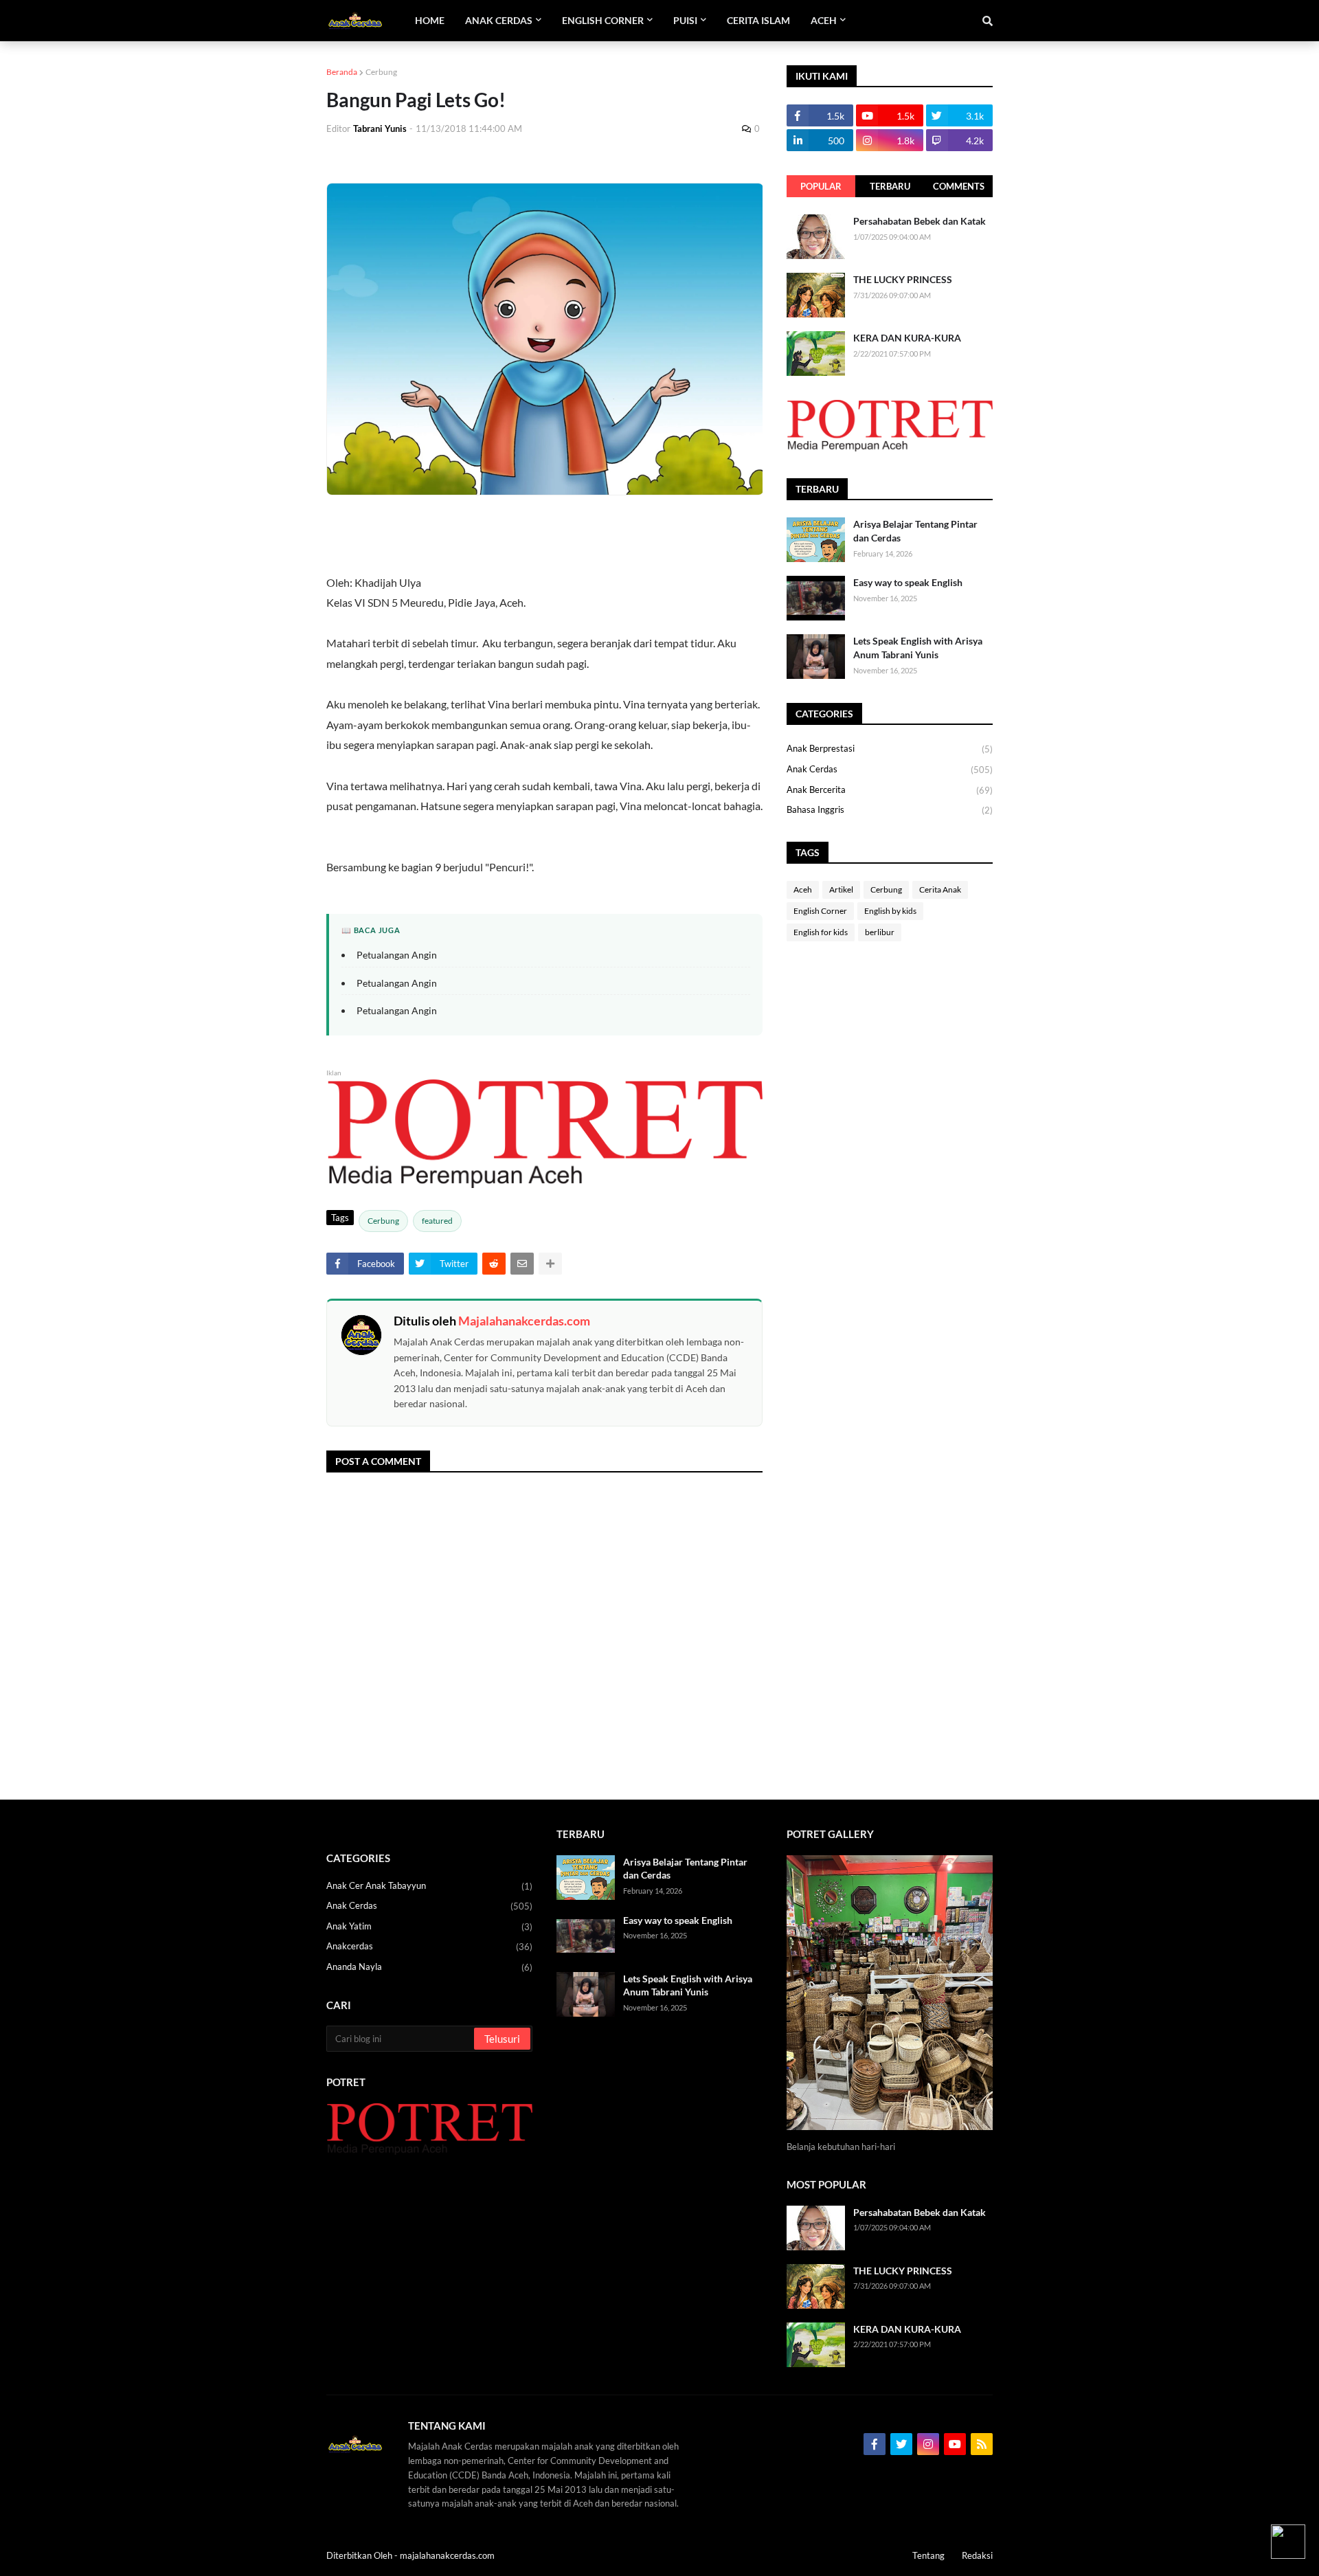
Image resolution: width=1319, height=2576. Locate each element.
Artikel (841, 889)
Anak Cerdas (890, 769)
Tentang (928, 2555)
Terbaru (890, 186)
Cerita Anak (940, 889)
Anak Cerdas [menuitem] (499, 20)
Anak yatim (429, 1926)
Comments (959, 186)
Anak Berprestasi (890, 749)
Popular (821, 186)
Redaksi (977, 2555)
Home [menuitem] (430, 20)
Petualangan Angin (397, 955)
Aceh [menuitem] (824, 20)
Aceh (803, 889)
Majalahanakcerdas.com (524, 1321)
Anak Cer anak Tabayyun (429, 1886)
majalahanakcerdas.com (447, 2555)
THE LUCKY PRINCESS (903, 279)
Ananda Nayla (429, 1967)
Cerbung (381, 72)
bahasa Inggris (890, 810)
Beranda (342, 72)
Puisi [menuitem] (685, 20)
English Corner (820, 911)
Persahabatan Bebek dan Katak (920, 221)
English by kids (890, 911)
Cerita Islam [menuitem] (758, 20)
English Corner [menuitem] (603, 20)
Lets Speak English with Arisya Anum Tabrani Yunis (918, 648)
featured (437, 1221)
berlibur (880, 932)
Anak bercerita (890, 790)
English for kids (821, 932)
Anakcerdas (429, 1946)
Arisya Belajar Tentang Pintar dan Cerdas (915, 531)
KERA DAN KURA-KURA (907, 338)
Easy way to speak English (908, 582)
